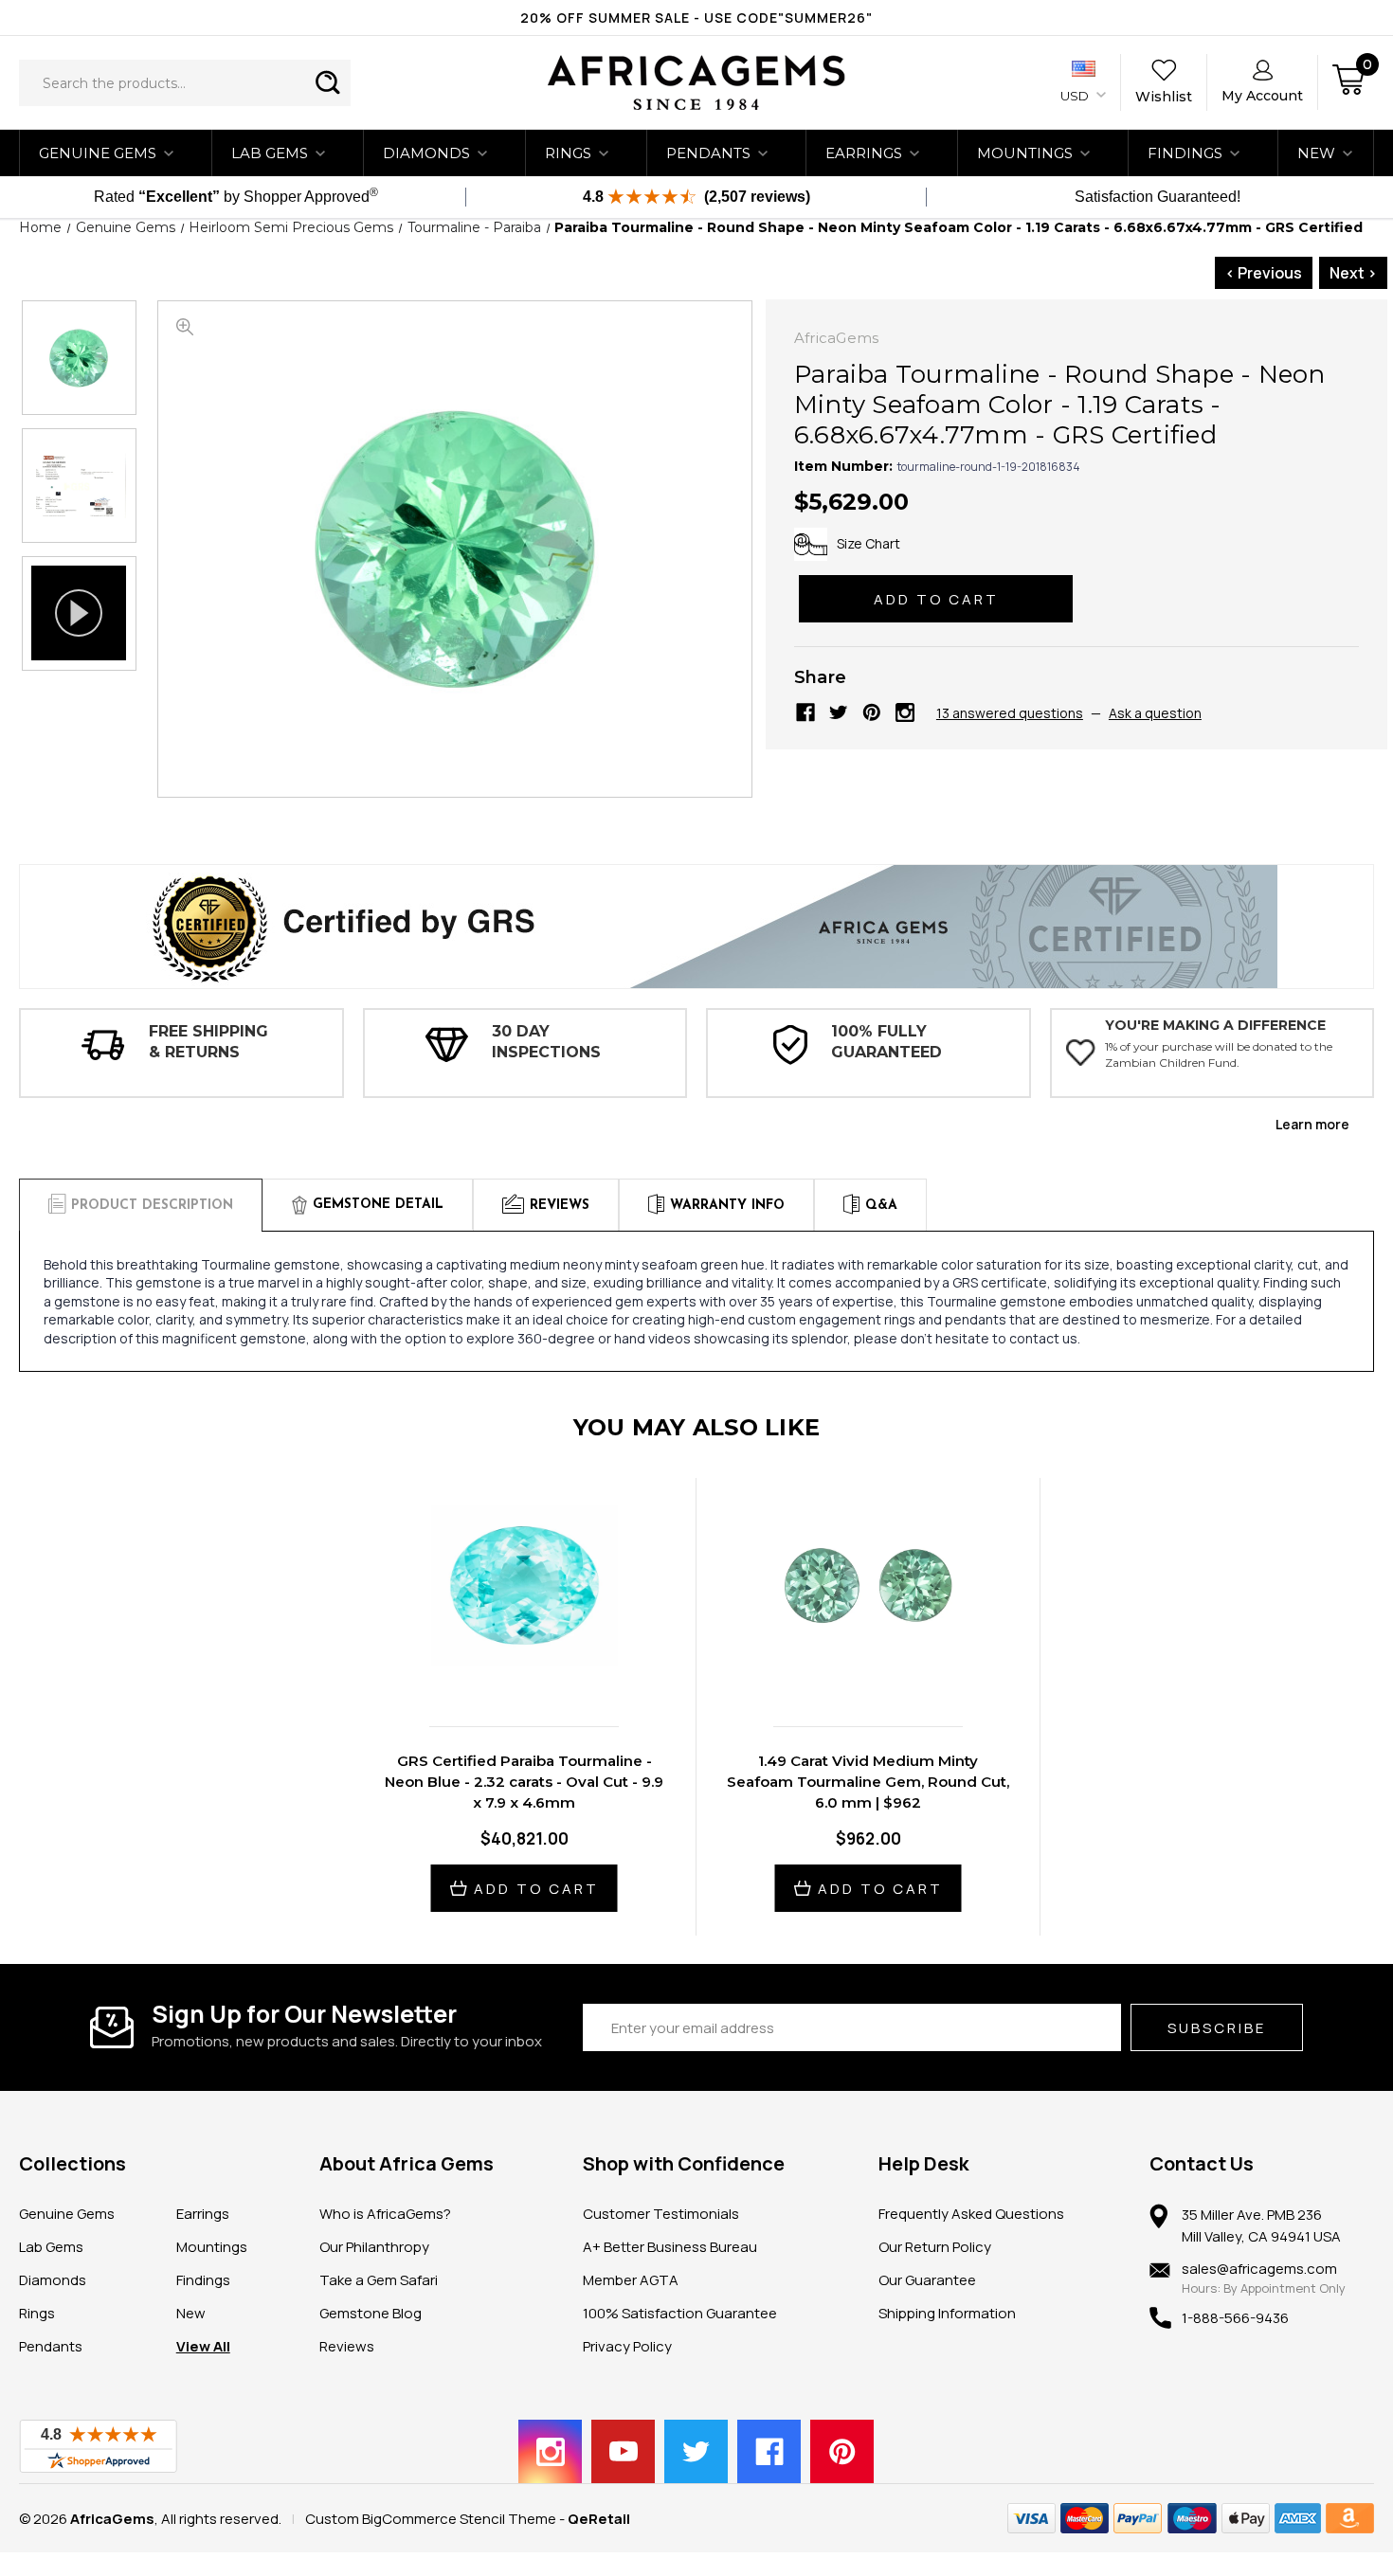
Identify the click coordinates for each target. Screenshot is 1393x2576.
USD (1076, 96)
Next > (1353, 273)
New (191, 2313)
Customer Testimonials (661, 2214)
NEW (1316, 153)
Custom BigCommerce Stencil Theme (431, 2519)
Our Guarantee (927, 2280)
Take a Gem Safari (379, 2280)
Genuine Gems (98, 153)
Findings (1185, 153)
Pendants (708, 153)
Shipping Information (947, 2313)
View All (203, 2346)
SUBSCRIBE (1217, 2028)
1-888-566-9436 (1235, 2318)
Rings (568, 153)
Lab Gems (270, 153)
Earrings (864, 153)
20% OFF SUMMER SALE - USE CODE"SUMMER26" (696, 18)
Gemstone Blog (371, 2313)
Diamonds (426, 153)
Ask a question (1155, 713)
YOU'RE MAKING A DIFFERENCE (1215, 1025)
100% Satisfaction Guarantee (680, 2313)
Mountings (1025, 153)
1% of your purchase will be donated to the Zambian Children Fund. (1219, 1054)
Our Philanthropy (374, 2247)
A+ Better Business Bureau (670, 2247)
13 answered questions (1010, 713)
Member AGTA (631, 2280)
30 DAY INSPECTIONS (546, 1042)
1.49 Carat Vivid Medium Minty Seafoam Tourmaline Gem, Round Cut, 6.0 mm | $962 (868, 1782)
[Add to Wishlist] (544, 1672)
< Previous (1264, 273)
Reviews (347, 2346)
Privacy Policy (627, 2346)
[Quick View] (504, 1672)
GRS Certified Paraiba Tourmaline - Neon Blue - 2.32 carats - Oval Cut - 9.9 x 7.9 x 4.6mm (524, 1782)
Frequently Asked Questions (971, 2214)
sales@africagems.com (1259, 2269)
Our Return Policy (935, 2247)
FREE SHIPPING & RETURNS (208, 1042)
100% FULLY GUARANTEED (886, 1042)
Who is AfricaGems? (385, 2214)
